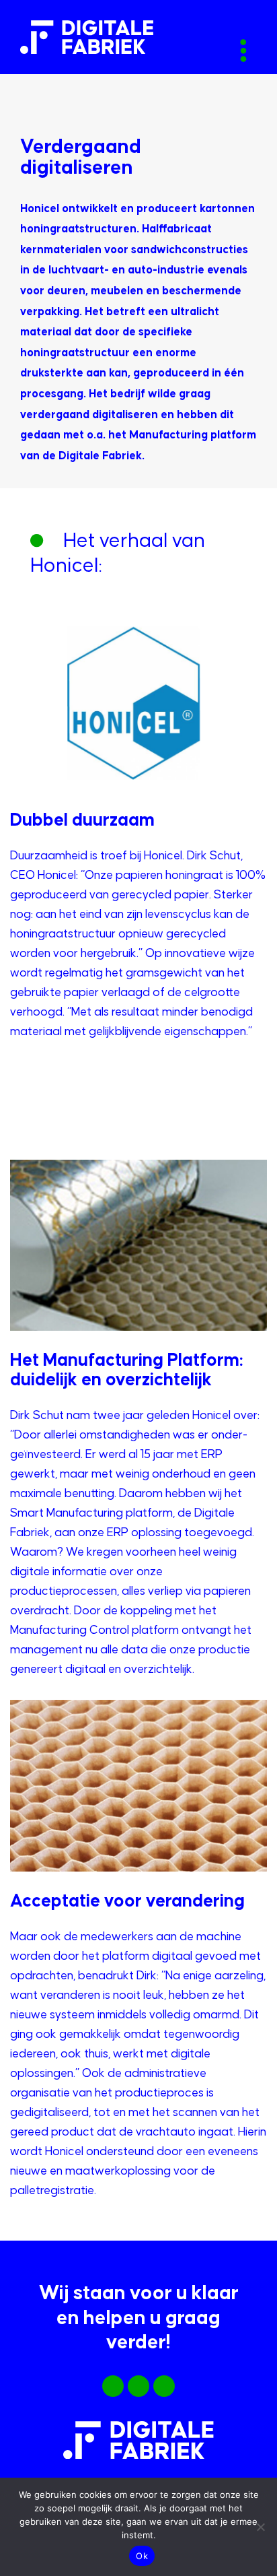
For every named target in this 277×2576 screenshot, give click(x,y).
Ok (142, 2556)
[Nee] (260, 2527)
